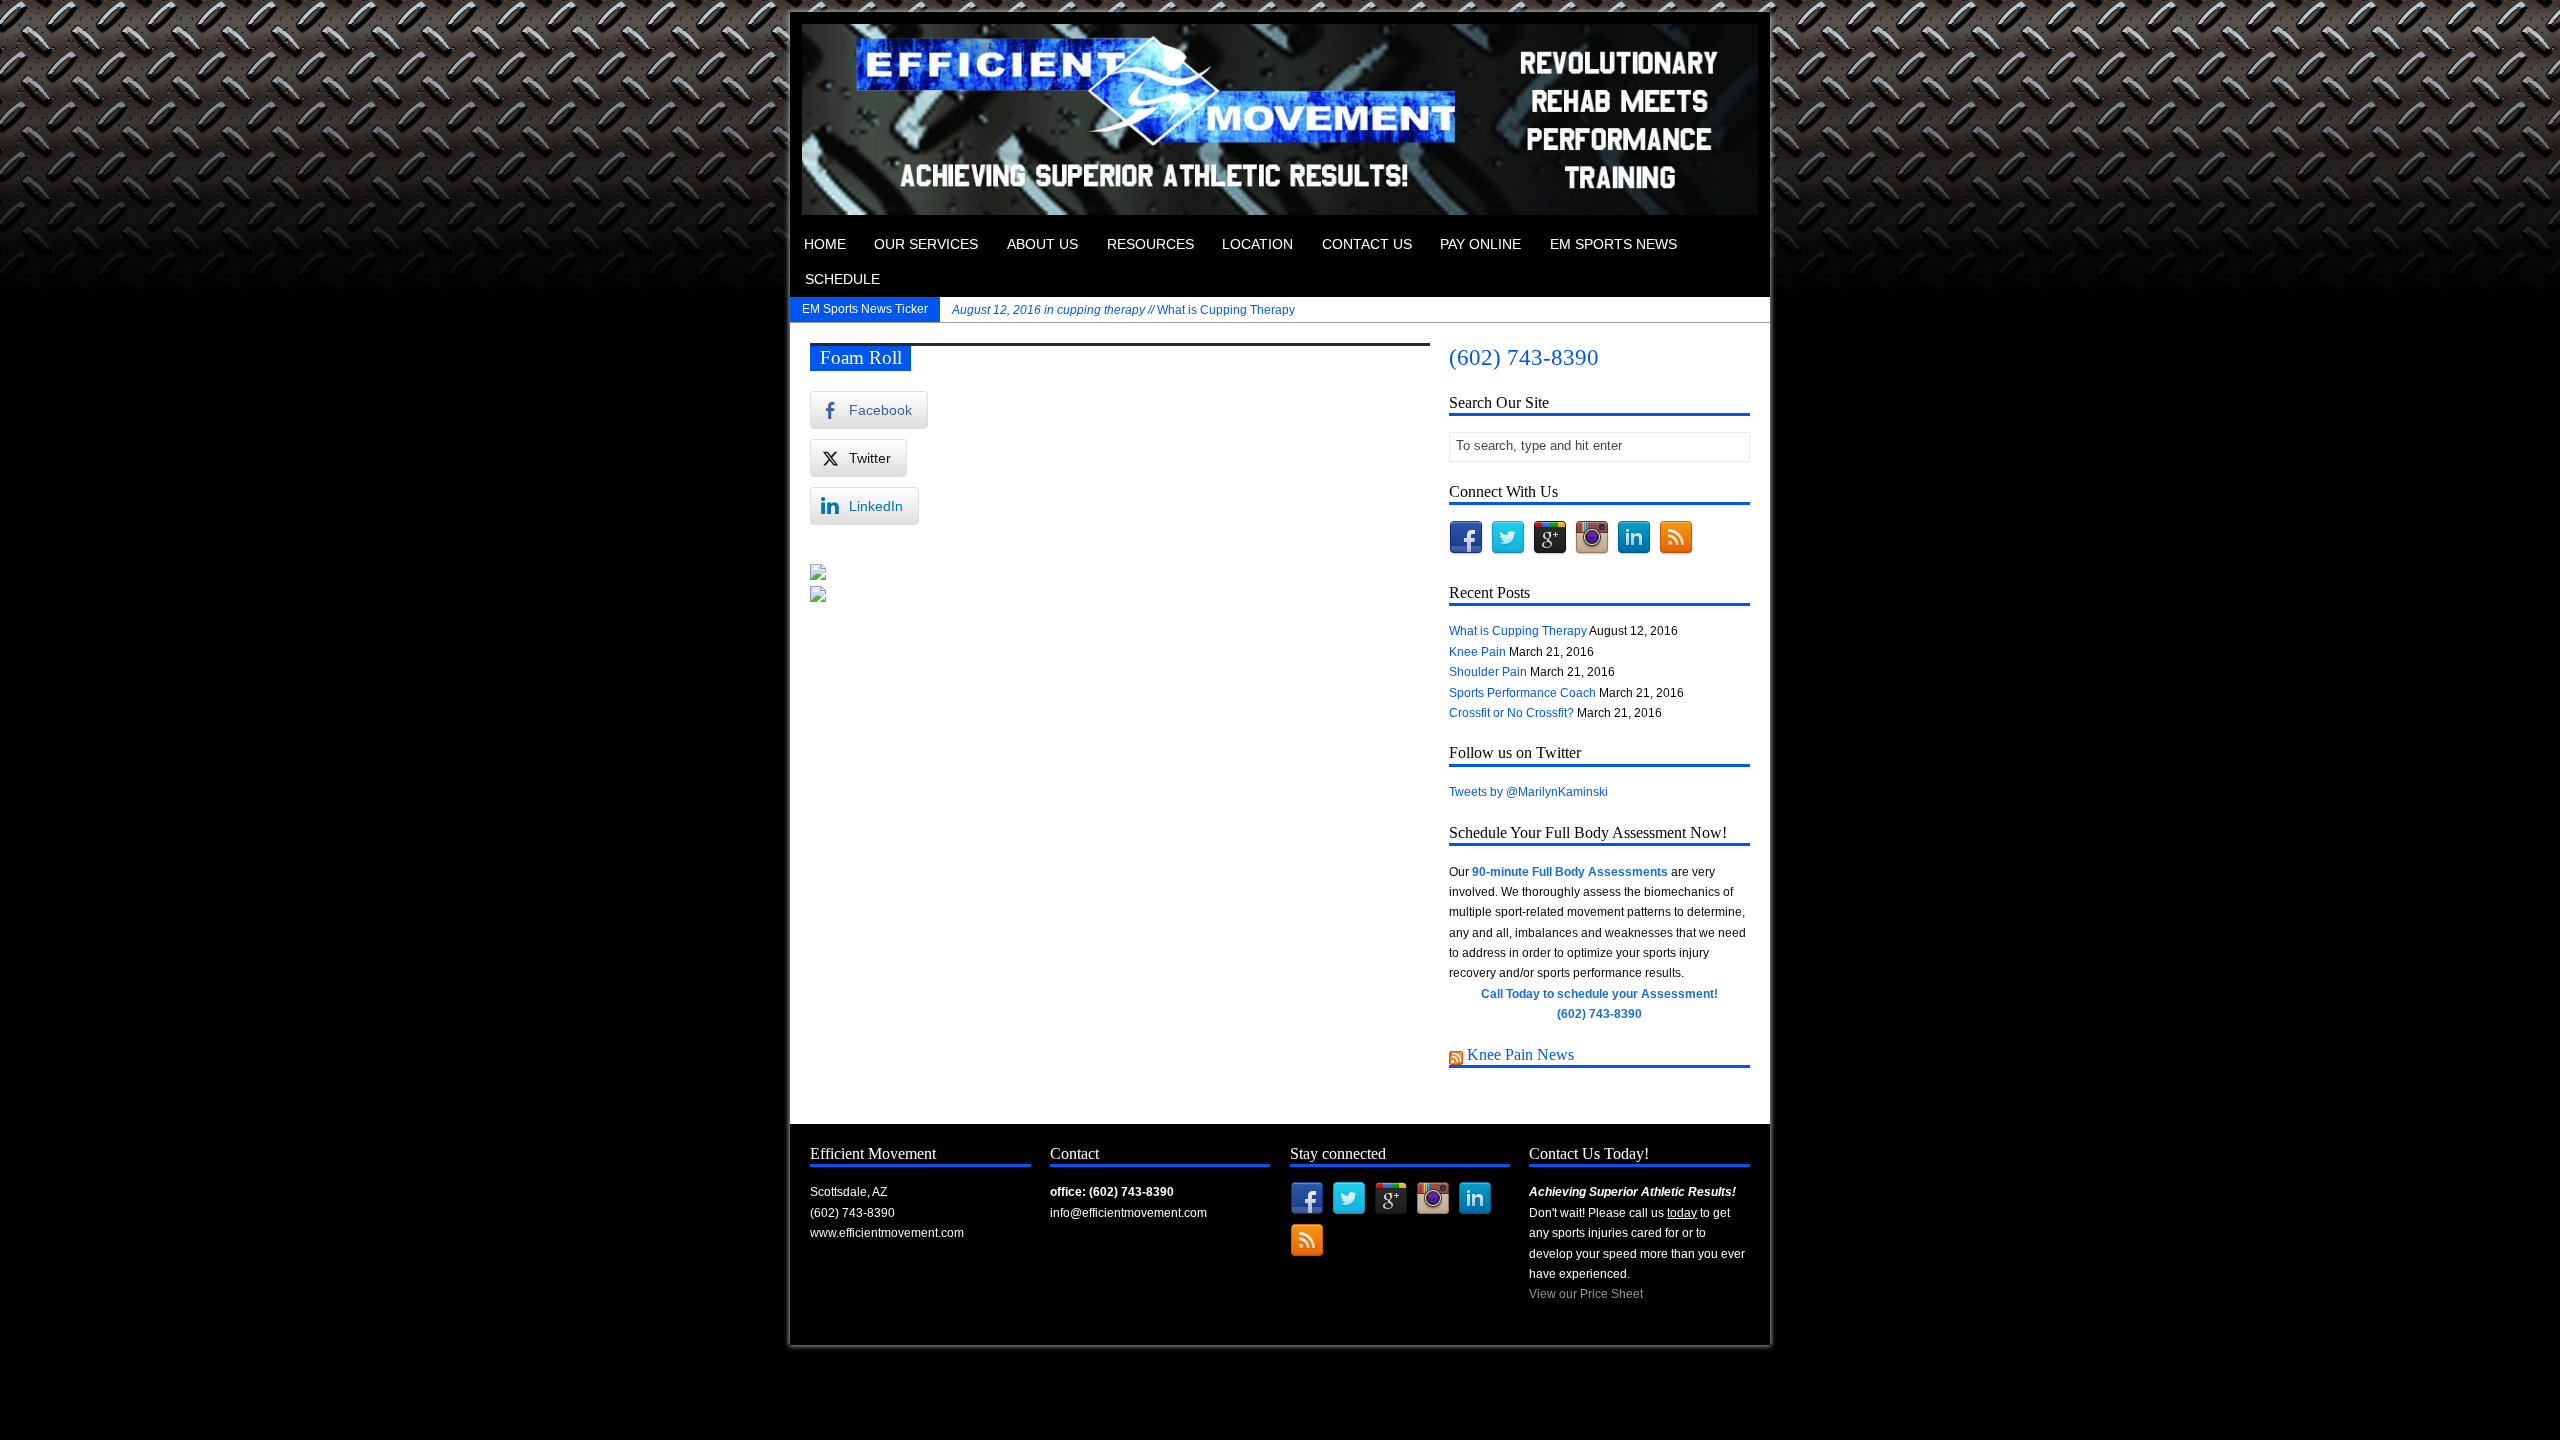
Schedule (842, 279)
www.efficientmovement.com (887, 1233)
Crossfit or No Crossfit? (1511, 713)
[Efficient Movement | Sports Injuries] (1280, 205)
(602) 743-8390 (1524, 357)
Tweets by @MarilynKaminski (1528, 792)
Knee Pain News (1520, 1054)
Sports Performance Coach (1522, 693)
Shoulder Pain (1488, 672)
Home (825, 244)
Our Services (926, 244)
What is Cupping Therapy (1123, 310)
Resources (1150, 244)
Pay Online (1480, 244)
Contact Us (1367, 244)
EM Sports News (1613, 244)
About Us (1042, 244)
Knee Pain (1477, 652)
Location (1257, 244)
